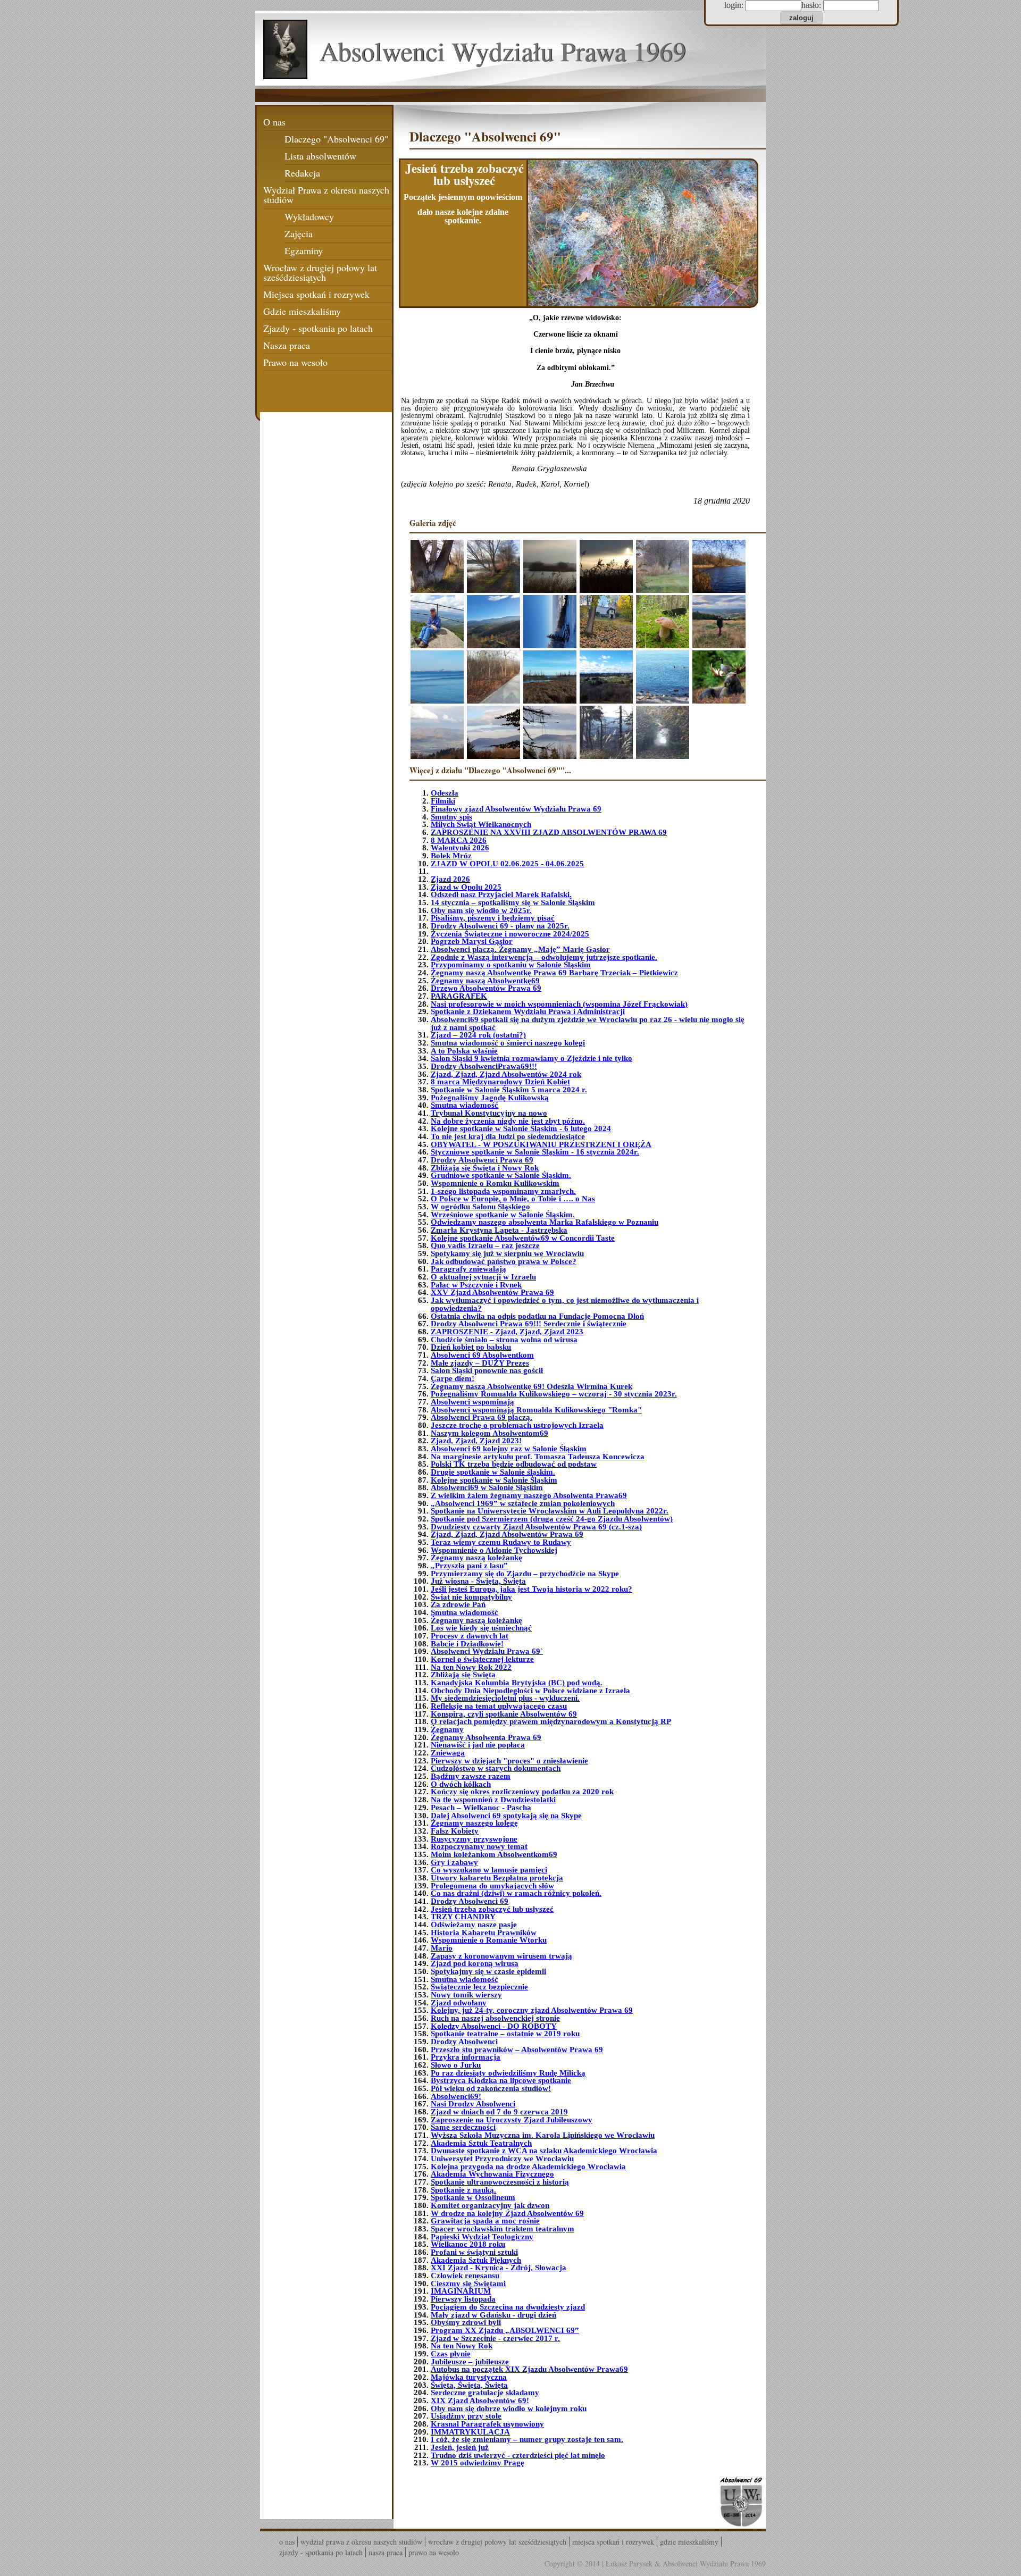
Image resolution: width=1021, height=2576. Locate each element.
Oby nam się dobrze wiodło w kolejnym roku (509, 2408)
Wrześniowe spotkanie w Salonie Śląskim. (503, 1215)
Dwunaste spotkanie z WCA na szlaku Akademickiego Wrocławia (544, 2151)
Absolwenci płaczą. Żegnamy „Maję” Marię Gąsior (520, 949)
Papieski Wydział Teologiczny (482, 2237)
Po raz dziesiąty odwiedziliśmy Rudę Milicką (508, 2073)
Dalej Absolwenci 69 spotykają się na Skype (506, 1816)
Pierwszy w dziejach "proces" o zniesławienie (509, 1761)
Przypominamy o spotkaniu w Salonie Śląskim (511, 965)
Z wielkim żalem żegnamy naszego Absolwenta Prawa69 (529, 1495)
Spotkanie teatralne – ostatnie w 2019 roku (505, 2034)
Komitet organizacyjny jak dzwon (490, 2205)
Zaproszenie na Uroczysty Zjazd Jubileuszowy (512, 2120)
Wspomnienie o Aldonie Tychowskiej (494, 1550)
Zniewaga (448, 1753)
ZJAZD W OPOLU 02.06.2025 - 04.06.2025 (507, 864)
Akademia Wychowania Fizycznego (492, 2174)
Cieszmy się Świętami (468, 2284)
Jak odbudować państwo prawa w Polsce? (504, 1261)
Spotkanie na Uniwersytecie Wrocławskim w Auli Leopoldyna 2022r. (550, 1511)
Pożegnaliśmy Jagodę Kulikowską (490, 1098)
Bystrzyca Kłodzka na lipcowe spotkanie (501, 2080)
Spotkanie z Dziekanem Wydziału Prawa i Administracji (528, 1011)
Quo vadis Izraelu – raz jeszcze (485, 1245)
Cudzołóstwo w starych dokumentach (496, 1768)
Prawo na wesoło (295, 362)
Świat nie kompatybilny (471, 1597)
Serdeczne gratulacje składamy (485, 2393)
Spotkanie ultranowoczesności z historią (500, 2182)
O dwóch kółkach (461, 1784)
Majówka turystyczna (469, 2377)
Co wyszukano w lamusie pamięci (489, 1870)
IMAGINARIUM (461, 2291)
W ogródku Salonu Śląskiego (480, 1207)
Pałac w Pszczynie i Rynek (476, 1285)
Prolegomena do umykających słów (492, 1886)
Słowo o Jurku (456, 2065)
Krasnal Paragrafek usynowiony (487, 2424)
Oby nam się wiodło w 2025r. (481, 910)
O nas (274, 122)
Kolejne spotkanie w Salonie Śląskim (494, 1480)
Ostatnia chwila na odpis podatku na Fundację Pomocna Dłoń (537, 1316)
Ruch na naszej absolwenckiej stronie (495, 2018)
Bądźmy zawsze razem (471, 1776)
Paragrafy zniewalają (468, 1269)
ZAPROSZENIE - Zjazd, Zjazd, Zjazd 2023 (507, 1332)
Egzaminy (304, 250)
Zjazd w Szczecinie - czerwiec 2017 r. (495, 2338)
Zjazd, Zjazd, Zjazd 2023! (476, 1441)
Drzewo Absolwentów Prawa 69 (486, 988)
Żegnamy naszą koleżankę (476, 1558)
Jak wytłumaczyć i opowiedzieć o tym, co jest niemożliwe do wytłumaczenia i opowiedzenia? (565, 1304)
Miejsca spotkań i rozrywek (316, 294)
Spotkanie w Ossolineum (473, 2197)
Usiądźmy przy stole (466, 2416)
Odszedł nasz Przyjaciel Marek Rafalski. (501, 894)
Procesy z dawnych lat (470, 1636)
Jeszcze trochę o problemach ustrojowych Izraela (517, 1425)
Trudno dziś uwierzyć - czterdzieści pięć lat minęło (518, 2455)
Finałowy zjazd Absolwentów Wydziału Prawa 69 (516, 809)
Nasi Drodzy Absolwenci (473, 2104)
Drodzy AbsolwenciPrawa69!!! (484, 1066)
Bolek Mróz (451, 856)
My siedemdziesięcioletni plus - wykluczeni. (505, 1698)
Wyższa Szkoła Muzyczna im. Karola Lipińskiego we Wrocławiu (543, 2135)
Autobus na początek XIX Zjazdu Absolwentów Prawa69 (529, 2369)
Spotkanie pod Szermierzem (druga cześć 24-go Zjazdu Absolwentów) (552, 1519)
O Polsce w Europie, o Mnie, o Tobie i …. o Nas (513, 1199)
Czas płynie (451, 2354)
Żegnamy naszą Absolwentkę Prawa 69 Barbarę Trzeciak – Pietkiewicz (554, 973)
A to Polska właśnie (464, 1051)
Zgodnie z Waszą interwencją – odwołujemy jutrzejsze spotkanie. (544, 957)
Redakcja (302, 173)
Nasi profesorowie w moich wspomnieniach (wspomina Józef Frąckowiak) (559, 1004)
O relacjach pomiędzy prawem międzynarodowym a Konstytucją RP (551, 1721)
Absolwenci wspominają (472, 1402)
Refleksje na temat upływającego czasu (499, 1706)
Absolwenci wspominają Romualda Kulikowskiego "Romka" (536, 1410)
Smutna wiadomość (465, 1105)
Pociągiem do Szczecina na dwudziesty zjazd (508, 2307)
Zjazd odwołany (459, 2003)
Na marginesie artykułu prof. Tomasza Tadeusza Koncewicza (538, 1457)
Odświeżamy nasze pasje (474, 1925)
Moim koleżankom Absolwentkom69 (494, 1854)
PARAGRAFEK (459, 996)
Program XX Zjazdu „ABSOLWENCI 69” (505, 2330)
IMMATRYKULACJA (470, 2432)
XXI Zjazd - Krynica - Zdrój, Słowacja (499, 2268)
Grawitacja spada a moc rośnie (485, 2221)
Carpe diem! (453, 1378)
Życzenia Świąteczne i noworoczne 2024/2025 (510, 934)
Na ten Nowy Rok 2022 (471, 1667)
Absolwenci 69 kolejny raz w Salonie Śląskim (509, 1449)
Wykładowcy (309, 216)
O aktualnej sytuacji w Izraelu (483, 1277)
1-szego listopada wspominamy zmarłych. (503, 1191)
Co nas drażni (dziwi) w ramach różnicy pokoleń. (516, 1893)
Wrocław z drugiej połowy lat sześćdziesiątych (320, 272)
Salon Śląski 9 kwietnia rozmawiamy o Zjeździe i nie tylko (532, 1058)
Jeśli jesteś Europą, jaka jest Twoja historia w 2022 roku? (532, 1589)
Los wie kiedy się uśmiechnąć (481, 1628)
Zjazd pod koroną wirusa (475, 1963)
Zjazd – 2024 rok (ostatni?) (478, 1035)
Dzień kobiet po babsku (471, 1347)
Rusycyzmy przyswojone (474, 1839)
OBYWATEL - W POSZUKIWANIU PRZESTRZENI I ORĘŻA (541, 1144)
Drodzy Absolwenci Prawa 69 (482, 1160)
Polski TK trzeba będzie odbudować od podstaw (514, 1464)
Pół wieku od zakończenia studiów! (491, 2088)
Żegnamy (447, 1729)
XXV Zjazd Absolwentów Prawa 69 (492, 1292)
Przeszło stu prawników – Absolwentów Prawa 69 (517, 2050)
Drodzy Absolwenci (464, 2042)
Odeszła (445, 793)
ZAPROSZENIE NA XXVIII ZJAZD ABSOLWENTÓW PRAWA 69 (549, 832)
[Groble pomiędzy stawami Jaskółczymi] (437, 566)
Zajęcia (299, 233)
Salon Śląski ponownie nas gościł (487, 1370)
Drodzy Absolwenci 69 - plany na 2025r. (500, 926)
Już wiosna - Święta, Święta (478, 1581)
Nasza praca (287, 345)
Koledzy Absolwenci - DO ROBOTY (494, 2026)
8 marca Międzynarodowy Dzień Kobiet (500, 1082)
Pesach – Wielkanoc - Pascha (481, 1808)
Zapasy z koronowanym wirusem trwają (501, 1956)
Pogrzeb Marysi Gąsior (472, 941)
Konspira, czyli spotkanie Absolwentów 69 (504, 1714)
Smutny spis (451, 817)
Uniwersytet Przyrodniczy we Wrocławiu (502, 2159)
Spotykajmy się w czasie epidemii (488, 1971)
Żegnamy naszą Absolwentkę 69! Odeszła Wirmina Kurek (532, 1386)
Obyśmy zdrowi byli (466, 2322)
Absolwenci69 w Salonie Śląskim (487, 1487)
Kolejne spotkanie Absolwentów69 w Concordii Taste (523, 1238)
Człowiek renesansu (465, 2276)
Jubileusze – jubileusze (470, 2362)
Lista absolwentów (320, 156)
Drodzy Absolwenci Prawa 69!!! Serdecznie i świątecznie (529, 1324)
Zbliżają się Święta (463, 1675)
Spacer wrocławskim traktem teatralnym (503, 2229)
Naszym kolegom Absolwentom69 (489, 1433)
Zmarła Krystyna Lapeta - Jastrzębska (499, 1230)
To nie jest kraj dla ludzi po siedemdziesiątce (508, 1136)
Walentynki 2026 (460, 848)
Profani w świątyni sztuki (474, 2252)
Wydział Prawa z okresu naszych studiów (326, 195)
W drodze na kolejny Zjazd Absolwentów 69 (507, 2213)
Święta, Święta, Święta (469, 2385)
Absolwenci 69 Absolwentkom (482, 1355)
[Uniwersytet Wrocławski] (740, 2502)
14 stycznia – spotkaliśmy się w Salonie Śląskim (513, 902)
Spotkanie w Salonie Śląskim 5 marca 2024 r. (509, 1090)
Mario (442, 1948)
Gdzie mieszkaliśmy (302, 311)
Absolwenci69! (456, 2096)
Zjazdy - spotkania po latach (318, 328)
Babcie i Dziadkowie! (467, 1644)
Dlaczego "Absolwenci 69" (336, 139)
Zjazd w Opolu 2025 (466, 887)
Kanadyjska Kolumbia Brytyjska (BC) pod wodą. (517, 1683)
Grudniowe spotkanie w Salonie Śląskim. (501, 1175)
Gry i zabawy (454, 1862)
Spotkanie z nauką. (463, 2190)
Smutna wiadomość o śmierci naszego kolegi (508, 1043)
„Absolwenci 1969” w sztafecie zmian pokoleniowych (523, 1503)
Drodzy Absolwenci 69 (470, 1901)
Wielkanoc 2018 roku (468, 2244)
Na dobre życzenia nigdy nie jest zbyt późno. (508, 1121)
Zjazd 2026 (450, 879)
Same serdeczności (463, 2127)
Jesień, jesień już (460, 2447)
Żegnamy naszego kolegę (474, 1823)
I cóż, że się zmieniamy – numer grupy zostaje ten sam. (527, 2439)
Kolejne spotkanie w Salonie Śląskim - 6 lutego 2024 (521, 1128)
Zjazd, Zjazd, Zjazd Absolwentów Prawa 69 (507, 1534)
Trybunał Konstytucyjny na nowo (489, 1113)
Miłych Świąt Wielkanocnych (481, 824)
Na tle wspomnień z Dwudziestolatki (493, 1800)
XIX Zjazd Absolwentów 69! (480, 2401)
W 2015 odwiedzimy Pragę (478, 2463)
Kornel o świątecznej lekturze (482, 1659)
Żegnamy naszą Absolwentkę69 (485, 981)
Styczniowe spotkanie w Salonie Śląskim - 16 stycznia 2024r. (535, 1152)
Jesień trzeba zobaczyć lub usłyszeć (492, 1909)
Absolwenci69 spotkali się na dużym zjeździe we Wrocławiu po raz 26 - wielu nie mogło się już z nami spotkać (588, 1023)
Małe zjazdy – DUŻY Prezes (480, 1363)
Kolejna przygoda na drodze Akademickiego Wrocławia (528, 2167)
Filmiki (443, 801)
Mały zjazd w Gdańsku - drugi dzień (493, 2315)
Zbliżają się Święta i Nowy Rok (485, 1168)
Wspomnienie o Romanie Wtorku (489, 1940)
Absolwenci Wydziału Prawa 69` (487, 1651)
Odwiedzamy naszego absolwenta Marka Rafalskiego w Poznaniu (545, 1222)
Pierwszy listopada (463, 2299)
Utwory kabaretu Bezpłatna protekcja (497, 1878)
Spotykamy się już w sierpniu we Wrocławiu (507, 1253)
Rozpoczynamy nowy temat (479, 1846)
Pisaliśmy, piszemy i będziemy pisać (493, 918)
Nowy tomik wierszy (466, 1995)
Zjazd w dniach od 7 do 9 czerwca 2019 (499, 2112)
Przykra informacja (466, 2057)
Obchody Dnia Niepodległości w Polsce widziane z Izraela (530, 1691)
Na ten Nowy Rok (462, 2346)
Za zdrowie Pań (458, 1604)
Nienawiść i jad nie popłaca (478, 1745)
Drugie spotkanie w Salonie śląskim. (493, 1472)
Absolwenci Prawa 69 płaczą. (482, 1417)
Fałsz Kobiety (455, 1831)
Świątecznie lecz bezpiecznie (479, 1987)
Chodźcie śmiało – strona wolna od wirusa (504, 1340)
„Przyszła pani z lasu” (469, 1566)
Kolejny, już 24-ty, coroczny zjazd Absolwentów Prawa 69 (532, 2010)
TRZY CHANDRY (463, 1917)
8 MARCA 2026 (459, 840)
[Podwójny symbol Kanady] (719, 677)
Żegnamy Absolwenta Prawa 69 (486, 1737)
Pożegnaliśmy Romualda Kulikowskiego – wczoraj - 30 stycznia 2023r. (554, 1394)
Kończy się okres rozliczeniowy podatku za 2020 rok (522, 1792)
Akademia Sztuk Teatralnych (481, 2143)
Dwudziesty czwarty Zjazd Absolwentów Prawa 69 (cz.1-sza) (536, 1527)
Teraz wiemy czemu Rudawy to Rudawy (501, 1542)
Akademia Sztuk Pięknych (476, 2260)
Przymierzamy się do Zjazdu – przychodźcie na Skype (525, 1574)
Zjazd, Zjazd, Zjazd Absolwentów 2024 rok (506, 1074)
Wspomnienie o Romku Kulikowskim (495, 1183)
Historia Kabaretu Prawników (484, 1933)
